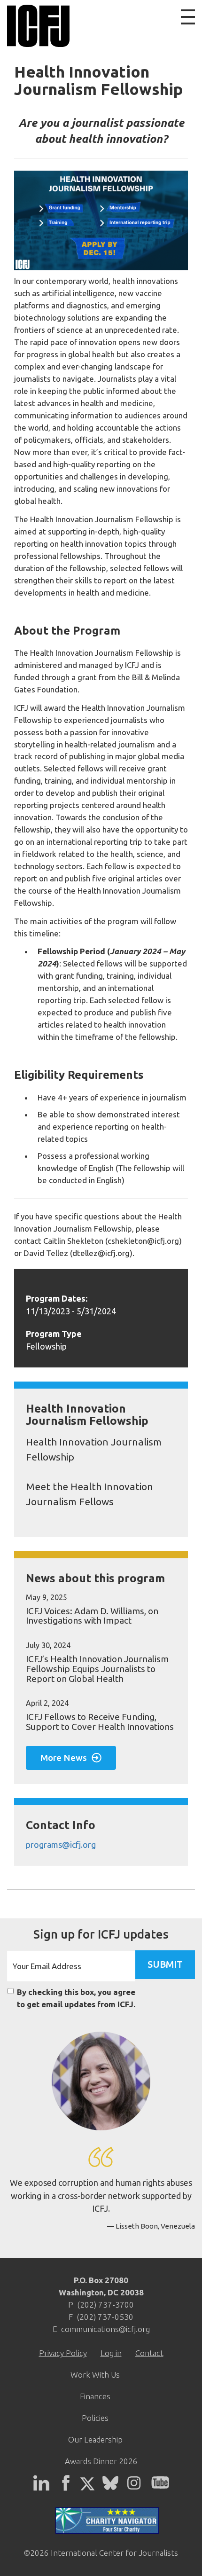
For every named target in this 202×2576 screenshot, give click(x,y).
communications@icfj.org (105, 2329)
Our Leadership (95, 2439)
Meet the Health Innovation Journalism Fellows (89, 1494)
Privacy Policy (63, 2353)
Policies (95, 2418)
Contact (149, 2353)
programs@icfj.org (61, 1845)
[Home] (36, 26)
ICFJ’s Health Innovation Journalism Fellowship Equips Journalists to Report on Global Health (97, 1669)
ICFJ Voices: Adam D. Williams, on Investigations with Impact (92, 1616)
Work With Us (95, 2375)
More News (64, 1758)
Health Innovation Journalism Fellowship (94, 1449)
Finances (95, 2396)
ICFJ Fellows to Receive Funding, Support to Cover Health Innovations (100, 1722)
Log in (111, 2353)
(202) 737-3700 (105, 2305)
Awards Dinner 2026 (101, 2461)
